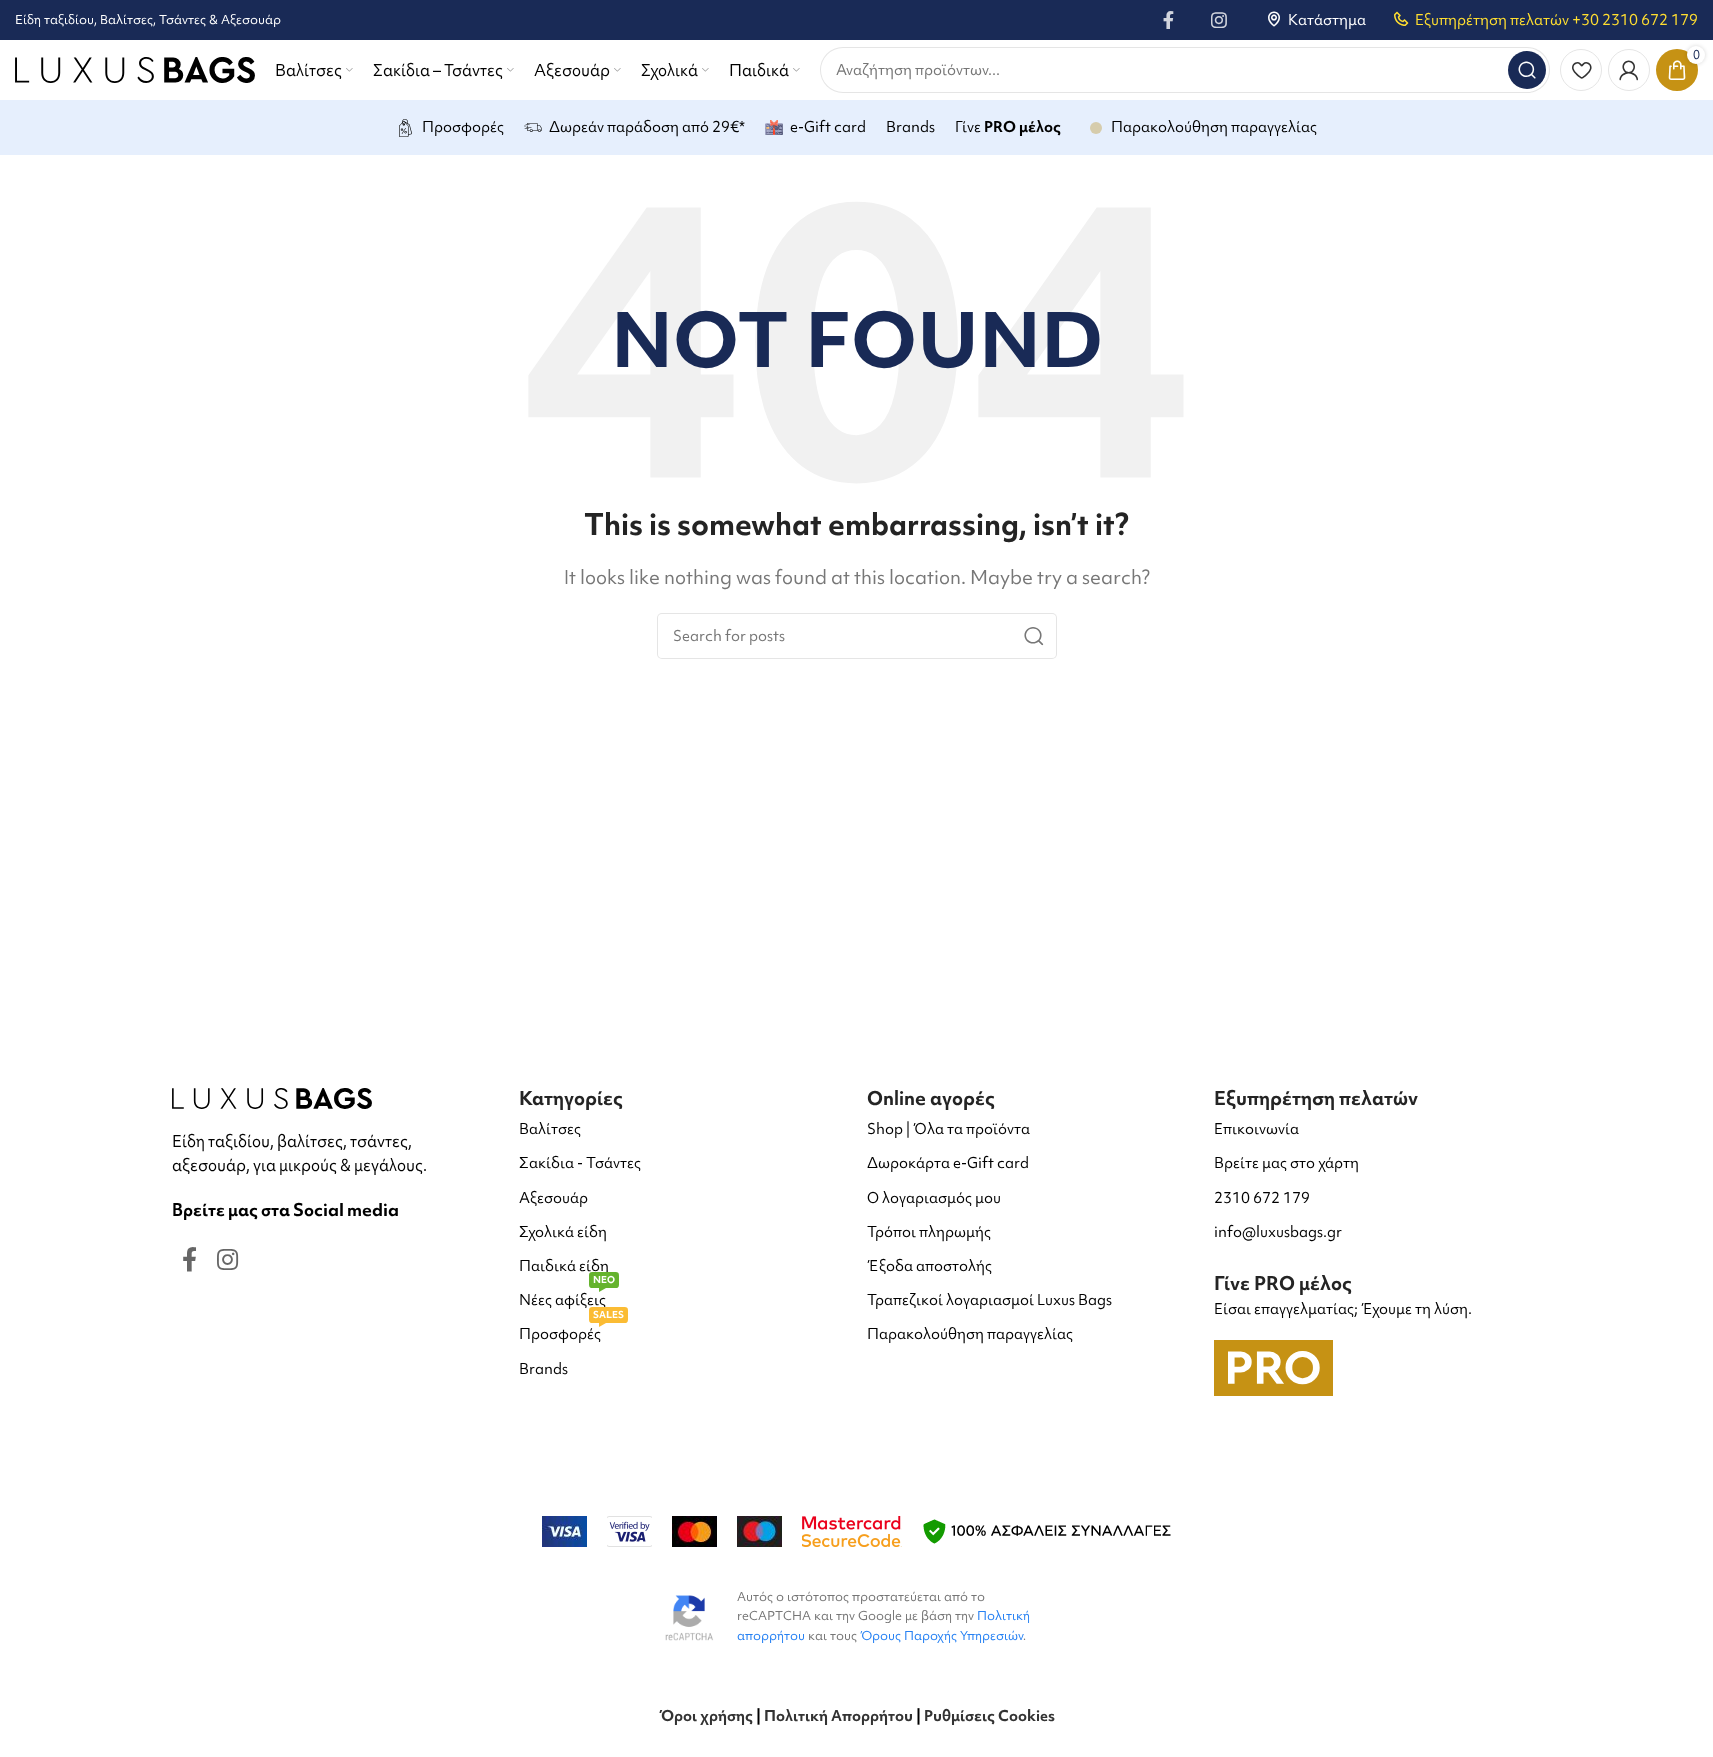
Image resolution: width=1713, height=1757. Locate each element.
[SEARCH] (1527, 70)
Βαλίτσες (550, 1129)
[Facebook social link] (1169, 20)
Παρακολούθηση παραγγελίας (970, 1334)
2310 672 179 (1262, 1198)
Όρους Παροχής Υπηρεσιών (941, 1635)
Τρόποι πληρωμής (929, 1232)
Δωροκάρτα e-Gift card (948, 1163)
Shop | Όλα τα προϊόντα (948, 1129)
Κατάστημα (1327, 20)
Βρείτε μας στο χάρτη (1286, 1163)
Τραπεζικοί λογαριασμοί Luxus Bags (989, 1300)
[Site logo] (135, 67)
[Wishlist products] (1581, 70)
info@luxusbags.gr (1278, 1232)
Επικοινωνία (1256, 1129)
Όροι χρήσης (706, 1716)
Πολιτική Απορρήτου (838, 1716)
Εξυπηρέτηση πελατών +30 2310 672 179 (1556, 20)
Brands (543, 1369)
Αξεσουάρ (553, 1198)
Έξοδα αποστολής (929, 1266)
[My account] (1629, 70)
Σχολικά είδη (563, 1232)
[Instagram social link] (1219, 20)
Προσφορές (571, 1330)
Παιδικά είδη (564, 1266)
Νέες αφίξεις (567, 1296)
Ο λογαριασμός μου (934, 1198)
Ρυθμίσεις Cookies (989, 1716)
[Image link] (272, 1096)
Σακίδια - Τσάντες (580, 1163)
